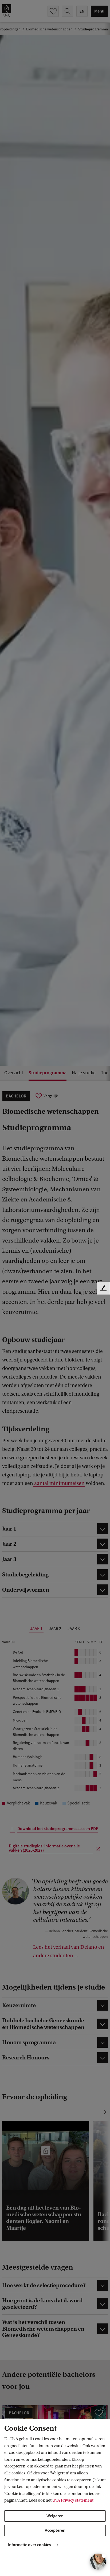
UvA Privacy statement (73, 2500)
